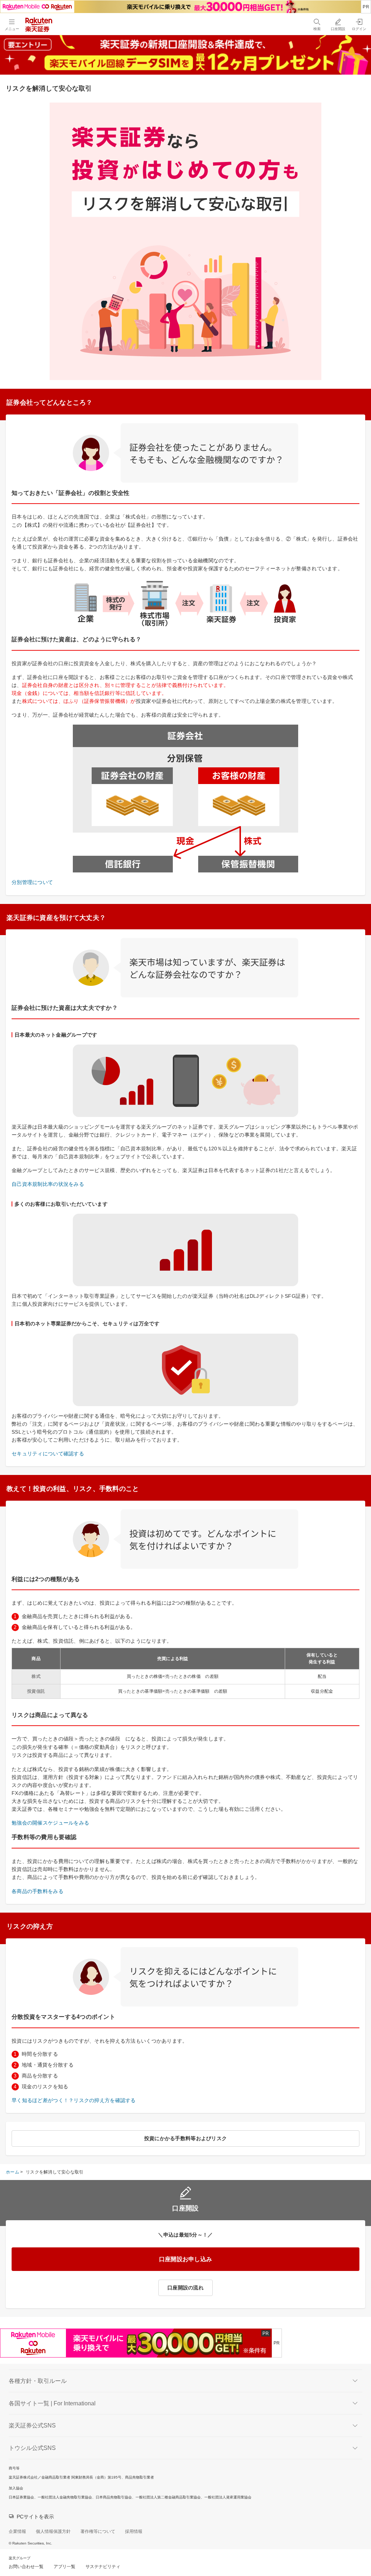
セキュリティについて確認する (48, 1454)
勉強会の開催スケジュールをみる (50, 1823)
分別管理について (32, 882)
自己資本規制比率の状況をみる (48, 1184)
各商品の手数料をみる (37, 1891)
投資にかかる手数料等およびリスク (185, 2138)
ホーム (12, 2172)
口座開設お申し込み (186, 2259)
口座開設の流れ (185, 2288)
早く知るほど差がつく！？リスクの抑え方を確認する (74, 2100)
